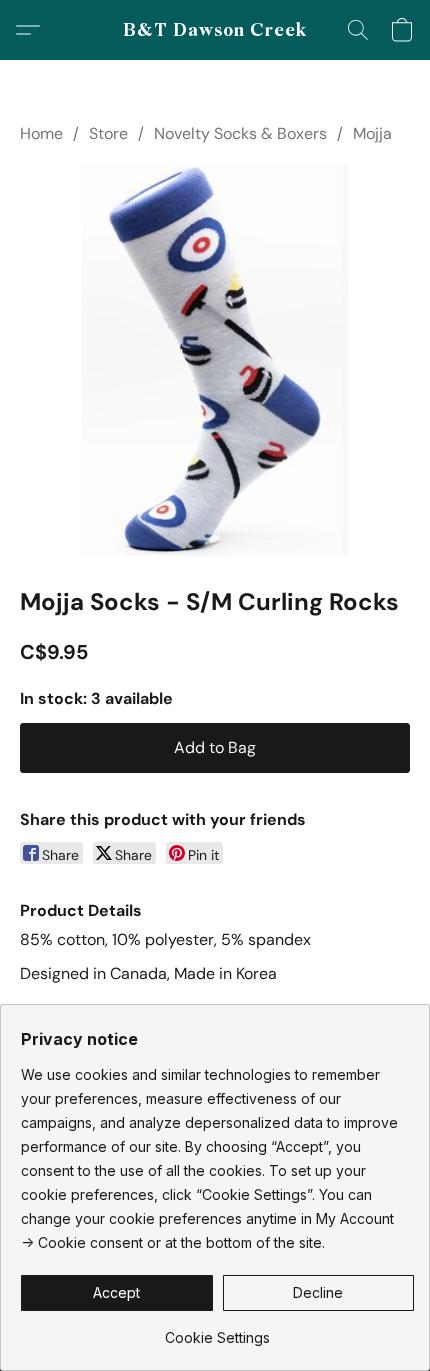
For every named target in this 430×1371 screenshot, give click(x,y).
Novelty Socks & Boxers (240, 133)
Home (41, 133)
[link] (217, 1330)
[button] (215, 30)
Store (108, 133)
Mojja (372, 133)
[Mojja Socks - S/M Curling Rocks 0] (215, 361)
